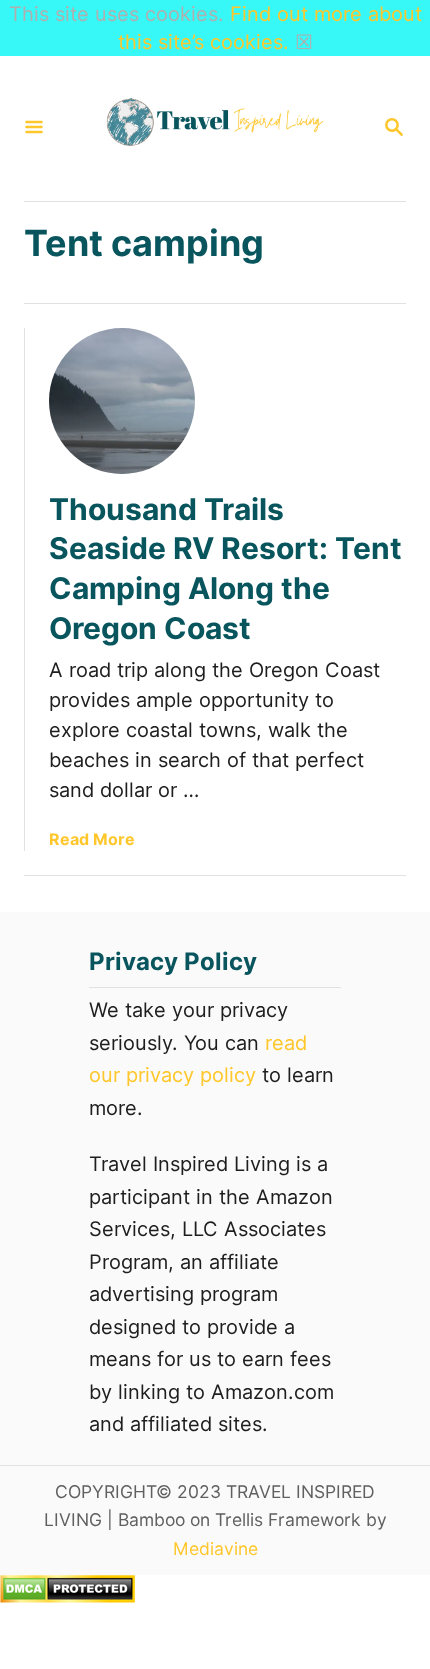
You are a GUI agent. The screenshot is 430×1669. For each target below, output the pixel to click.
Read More (92, 839)
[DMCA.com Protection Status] (67, 1596)
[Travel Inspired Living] (213, 128)
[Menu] (34, 128)
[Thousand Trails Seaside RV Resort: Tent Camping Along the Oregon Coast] (122, 401)
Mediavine (215, 1548)
